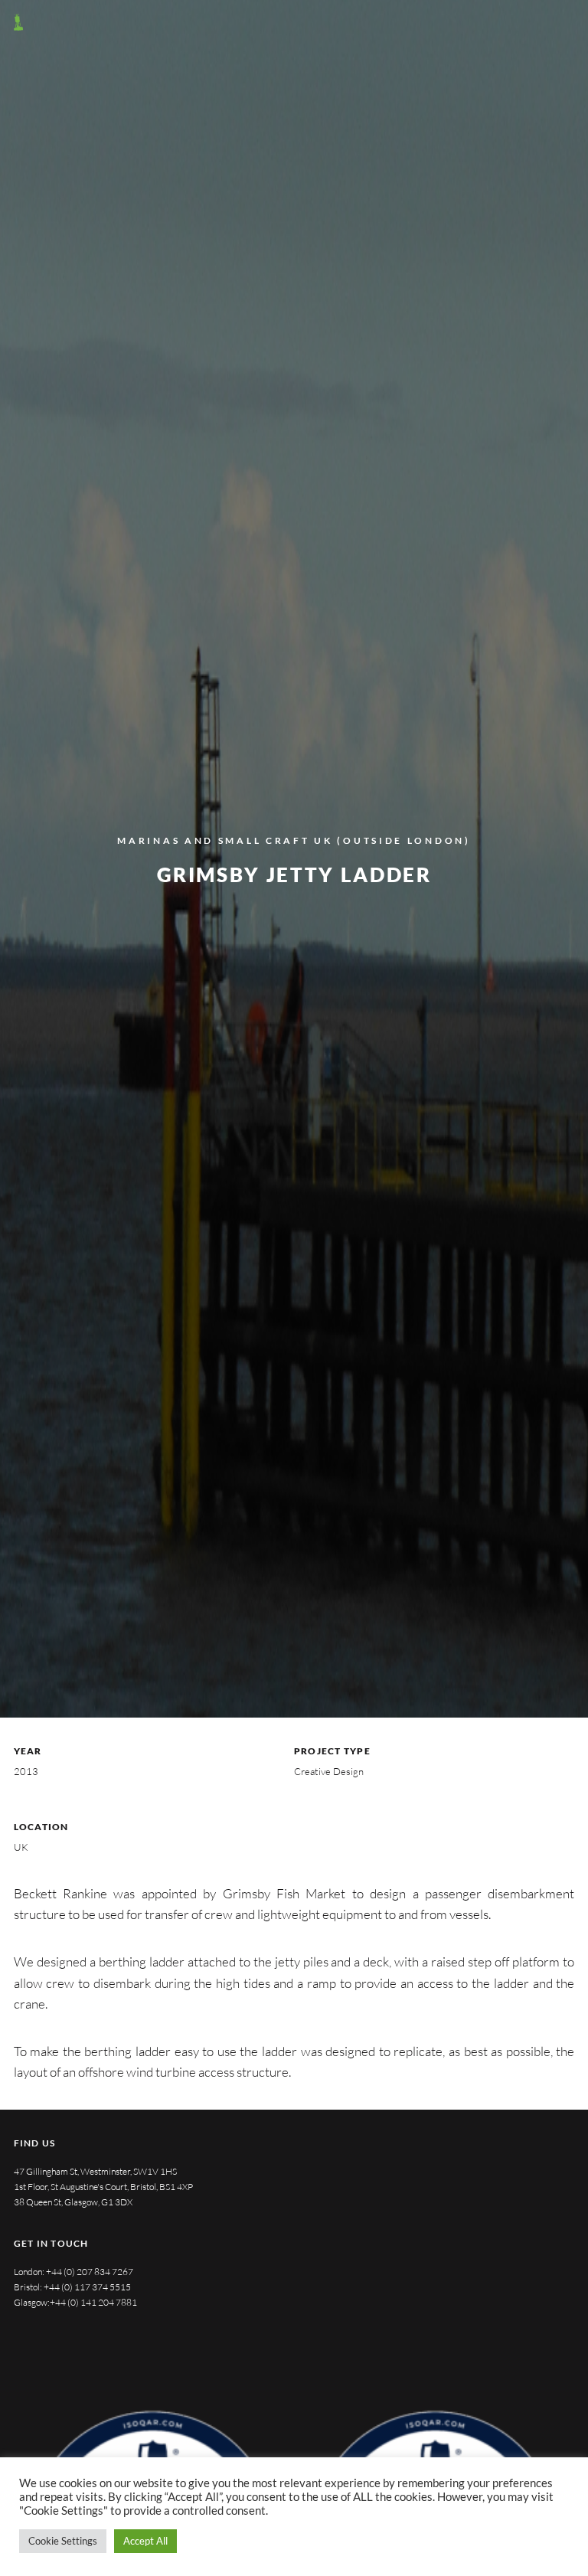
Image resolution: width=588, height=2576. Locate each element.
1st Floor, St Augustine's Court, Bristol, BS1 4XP (103, 2187)
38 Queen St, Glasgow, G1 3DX (73, 2202)
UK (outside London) (392, 840)
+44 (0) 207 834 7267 (90, 2272)
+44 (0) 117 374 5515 (87, 2287)
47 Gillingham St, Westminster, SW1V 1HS (95, 2171)
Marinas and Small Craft (213, 840)
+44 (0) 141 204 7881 (93, 2302)
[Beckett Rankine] (18, 22)
